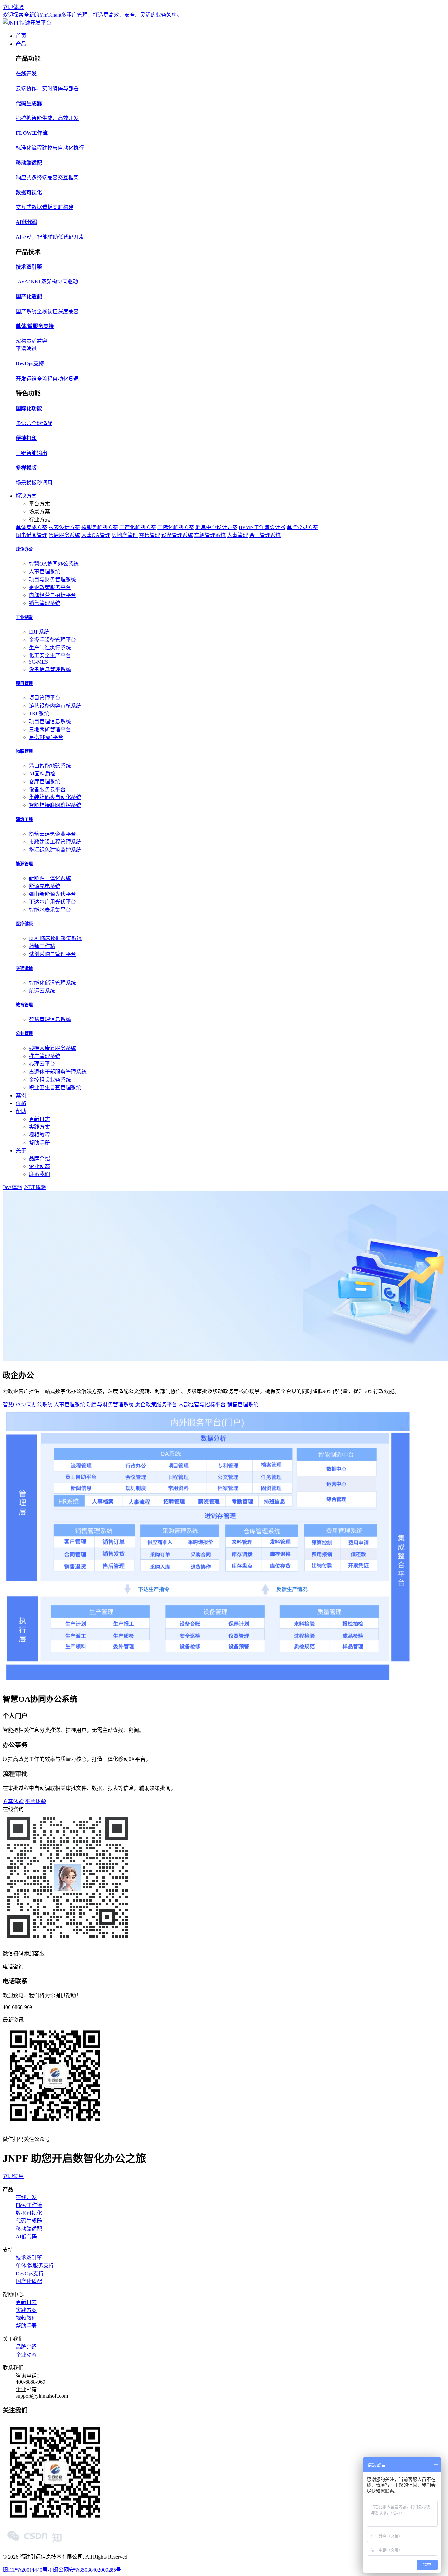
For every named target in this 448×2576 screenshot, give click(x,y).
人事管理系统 (45, 572)
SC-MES (38, 662)
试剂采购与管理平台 (52, 954)
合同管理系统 (265, 535)
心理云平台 (42, 1064)
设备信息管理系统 (50, 669)
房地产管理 (125, 535)
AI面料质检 (42, 774)
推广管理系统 (45, 1056)
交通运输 (24, 969)
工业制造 (24, 618)
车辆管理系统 (210, 535)
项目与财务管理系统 (52, 579)
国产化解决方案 (138, 527)
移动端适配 (29, 2229)
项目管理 (24, 683)
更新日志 (39, 1119)
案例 (21, 1095)
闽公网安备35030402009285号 (87, 2570)
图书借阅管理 (31, 535)
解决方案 (26, 496)
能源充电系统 (45, 886)
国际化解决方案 (176, 527)
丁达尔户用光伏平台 (52, 902)
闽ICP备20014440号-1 (27, 2570)
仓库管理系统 (45, 782)
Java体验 (12, 1187)
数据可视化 (29, 2213)
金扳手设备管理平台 (52, 640)
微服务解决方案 (100, 527)
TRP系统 (39, 714)
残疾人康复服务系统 (52, 1048)
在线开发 (26, 2197)
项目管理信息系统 (50, 721)
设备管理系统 (177, 535)
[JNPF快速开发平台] (27, 23)
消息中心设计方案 (216, 527)
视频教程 (39, 1135)
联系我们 (39, 1174)
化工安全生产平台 (50, 656)
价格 (21, 1103)
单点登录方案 (302, 527)
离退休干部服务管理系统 (58, 1072)
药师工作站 (42, 946)
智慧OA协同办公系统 (54, 564)
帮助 (21, 1111)
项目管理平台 (45, 698)
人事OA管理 (96, 535)
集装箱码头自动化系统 (55, 797)
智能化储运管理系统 (52, 983)
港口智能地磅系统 (50, 766)
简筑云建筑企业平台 (52, 834)
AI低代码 (26, 2237)
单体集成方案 (31, 527)
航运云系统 (42, 991)
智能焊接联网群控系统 (55, 805)
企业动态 (39, 1166)
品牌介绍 (39, 1158)
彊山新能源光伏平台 (52, 894)
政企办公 (24, 549)
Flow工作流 (29, 2205)
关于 (21, 1151)
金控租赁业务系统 (50, 1080)
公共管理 (24, 1033)
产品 (21, 44)
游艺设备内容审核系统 (55, 706)
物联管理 (24, 751)
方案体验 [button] (13, 1801)
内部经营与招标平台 (52, 595)
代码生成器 (29, 2221)
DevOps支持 (30, 2273)
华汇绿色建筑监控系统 (55, 850)
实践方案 (39, 1127)
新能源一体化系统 (50, 878)
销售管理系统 (45, 603)
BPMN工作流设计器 (262, 527)
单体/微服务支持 (35, 2266)
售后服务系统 (64, 535)
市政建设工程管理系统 (55, 842)
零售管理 (150, 535)
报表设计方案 (64, 527)
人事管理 (237, 535)
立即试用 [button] (13, 2176)
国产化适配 (29, 2281)
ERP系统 (39, 632)
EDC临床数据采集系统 (55, 938)
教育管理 (24, 1005)
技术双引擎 (29, 2258)
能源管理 (24, 864)
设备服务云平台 (47, 789)
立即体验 (13, 7)
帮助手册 (39, 1143)
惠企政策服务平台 (50, 587)
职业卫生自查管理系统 (55, 1088)
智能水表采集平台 (50, 910)
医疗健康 (24, 924)
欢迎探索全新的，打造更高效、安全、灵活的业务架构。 (92, 15)
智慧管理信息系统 (50, 1019)
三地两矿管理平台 (50, 729)
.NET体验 (35, 1187)
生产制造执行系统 (50, 648)
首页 (21, 36)
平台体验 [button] (35, 1801)
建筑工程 (24, 820)
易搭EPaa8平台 (46, 737)
